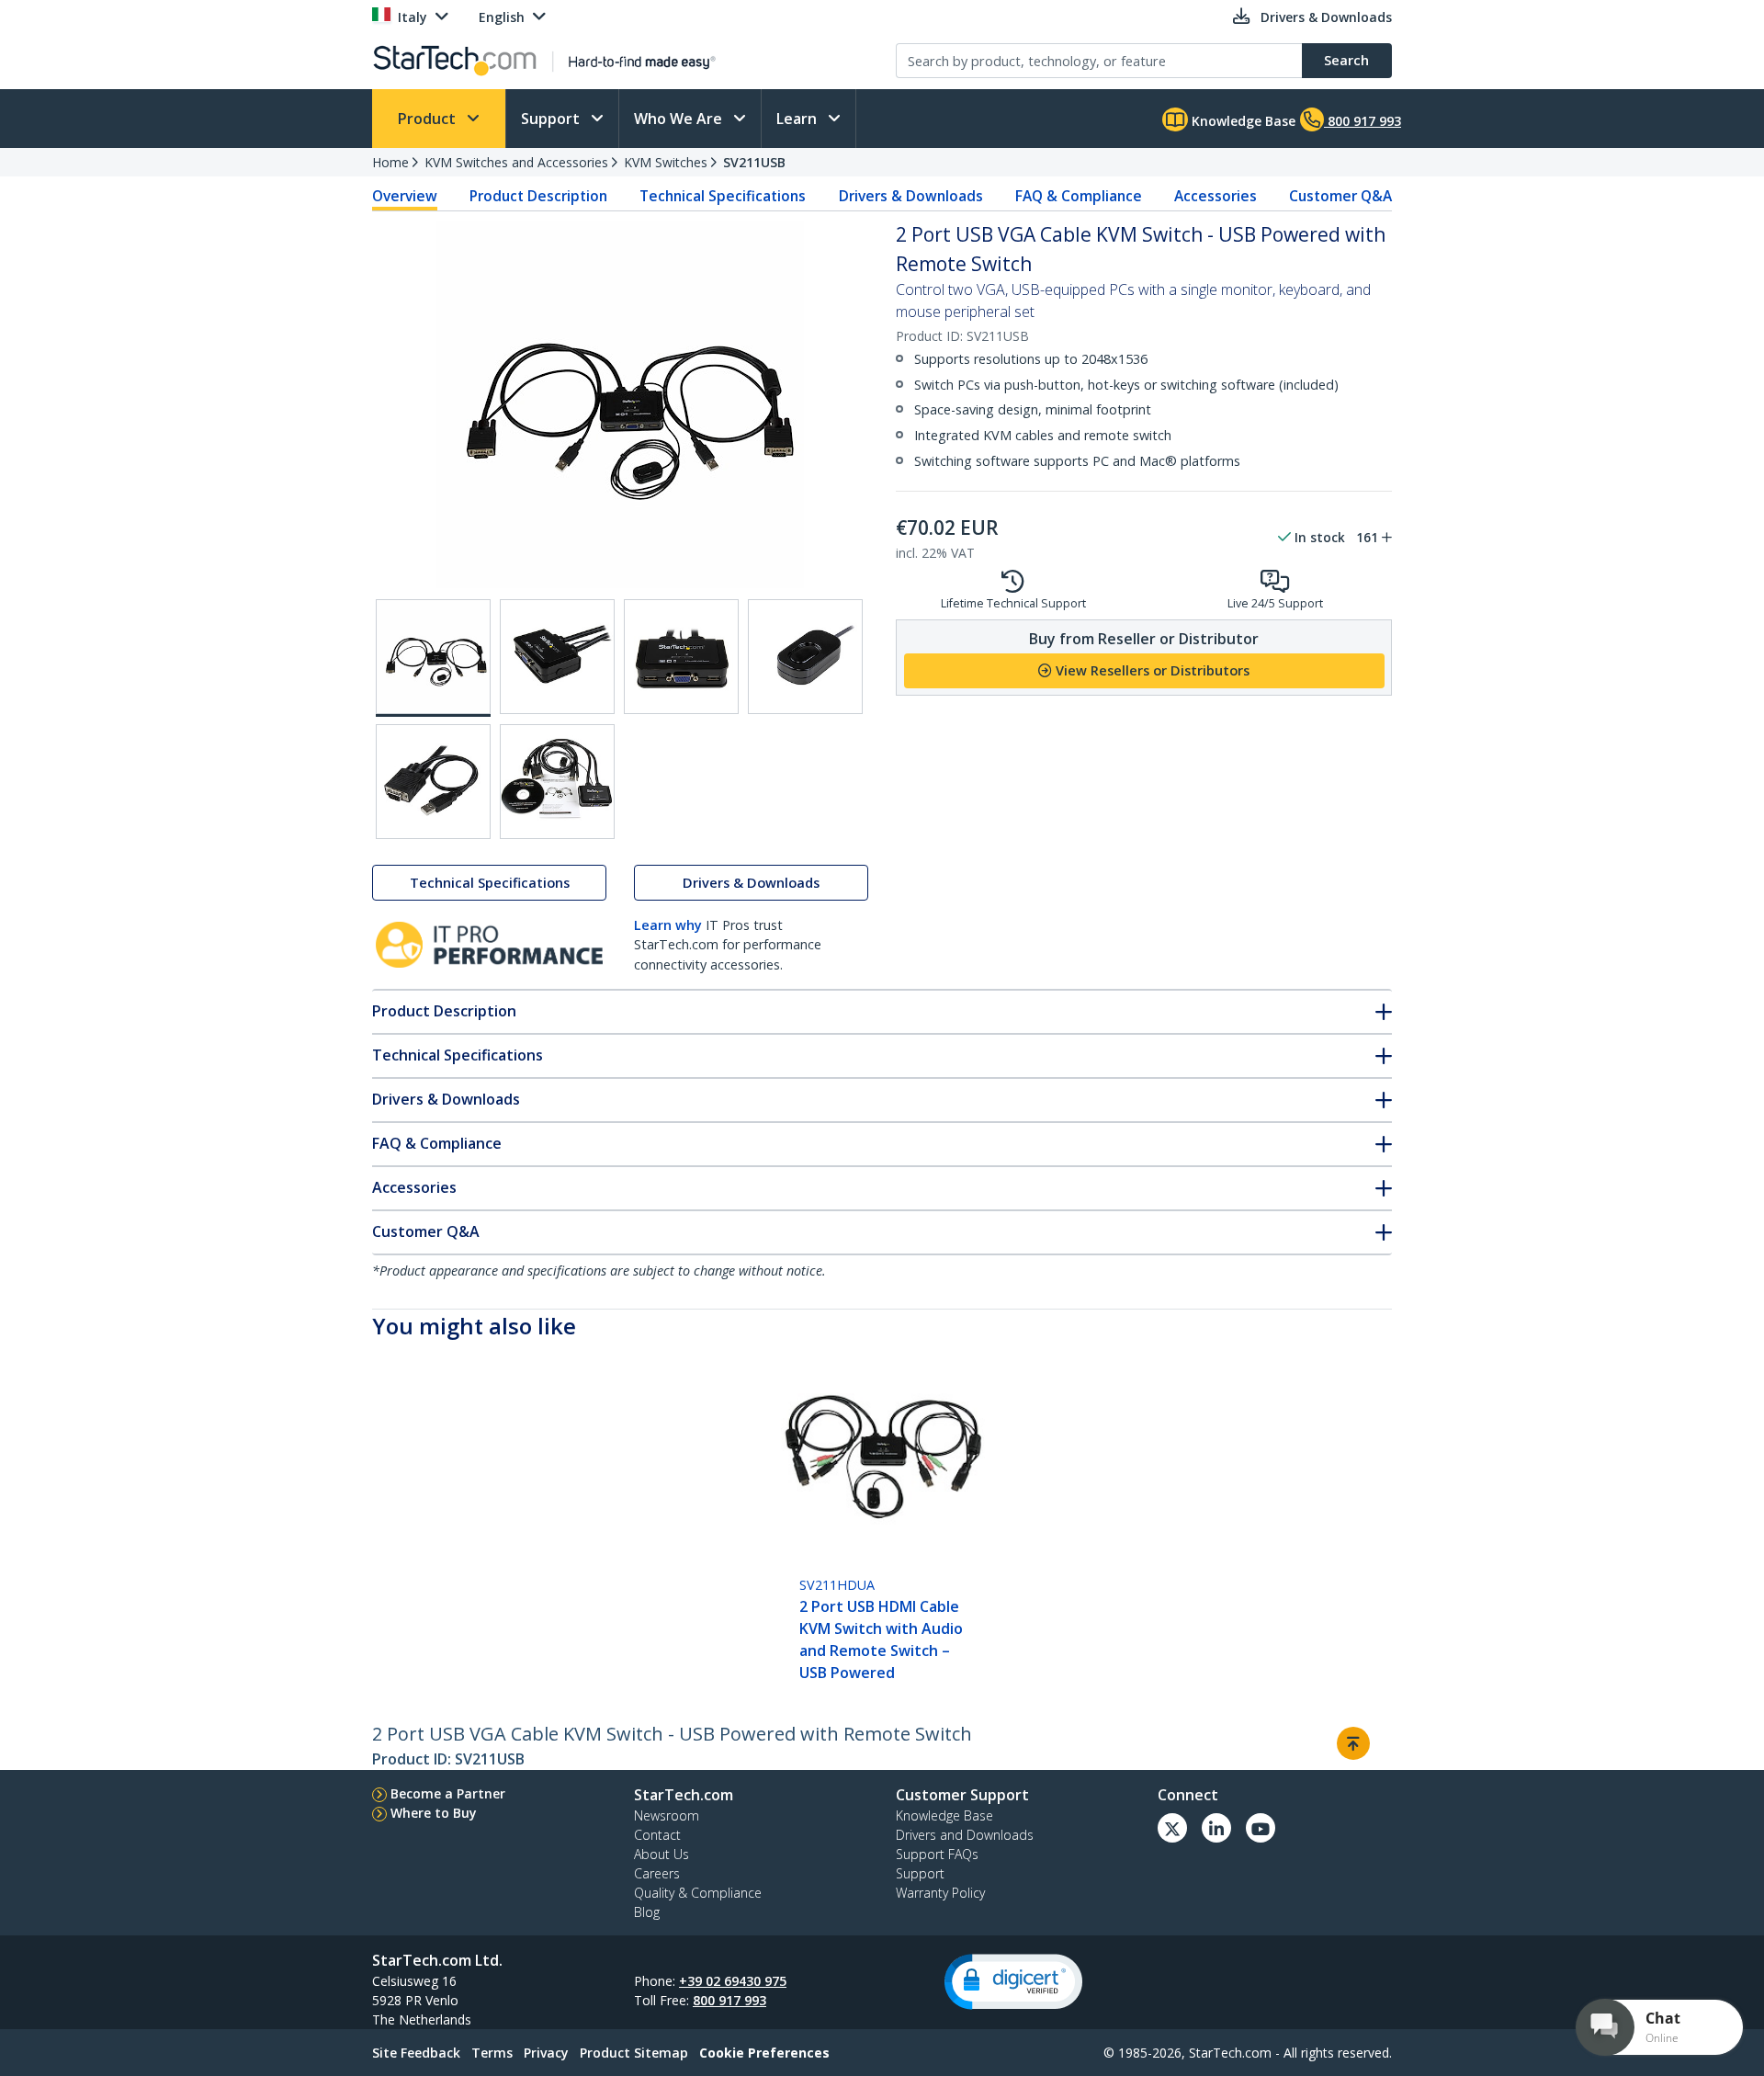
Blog (647, 1912)
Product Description (538, 196)
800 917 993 (729, 2000)
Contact (657, 1835)
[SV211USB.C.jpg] (681, 657)
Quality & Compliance (698, 1893)
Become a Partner (448, 1793)
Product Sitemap (634, 2053)
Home (390, 162)
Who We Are (680, 119)
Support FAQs (937, 1854)
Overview (405, 196)
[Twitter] (1172, 1828)
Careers (657, 1873)
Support (552, 119)
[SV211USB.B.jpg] (557, 657)
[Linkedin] (1216, 1828)
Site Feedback (416, 2053)
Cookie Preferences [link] (764, 2053)
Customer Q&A (1340, 196)
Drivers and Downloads (965, 1835)
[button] (1013, 1982)
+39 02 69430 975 (733, 1981)
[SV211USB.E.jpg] (433, 782)
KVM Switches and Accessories (516, 162)
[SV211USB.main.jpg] (433, 658)
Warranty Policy (940, 1893)
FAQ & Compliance (1079, 196)
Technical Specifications (723, 196)
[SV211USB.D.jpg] (805, 657)
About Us (661, 1854)
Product (429, 119)
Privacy (546, 2053)
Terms (492, 2053)
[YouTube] (1261, 1828)
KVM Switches (666, 162)
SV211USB (754, 162)
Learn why (668, 925)
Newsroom (667, 1815)
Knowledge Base (1242, 121)
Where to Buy (434, 1813)
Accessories (1216, 196)
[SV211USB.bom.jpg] (557, 782)
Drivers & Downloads (911, 196)
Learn (798, 119)
